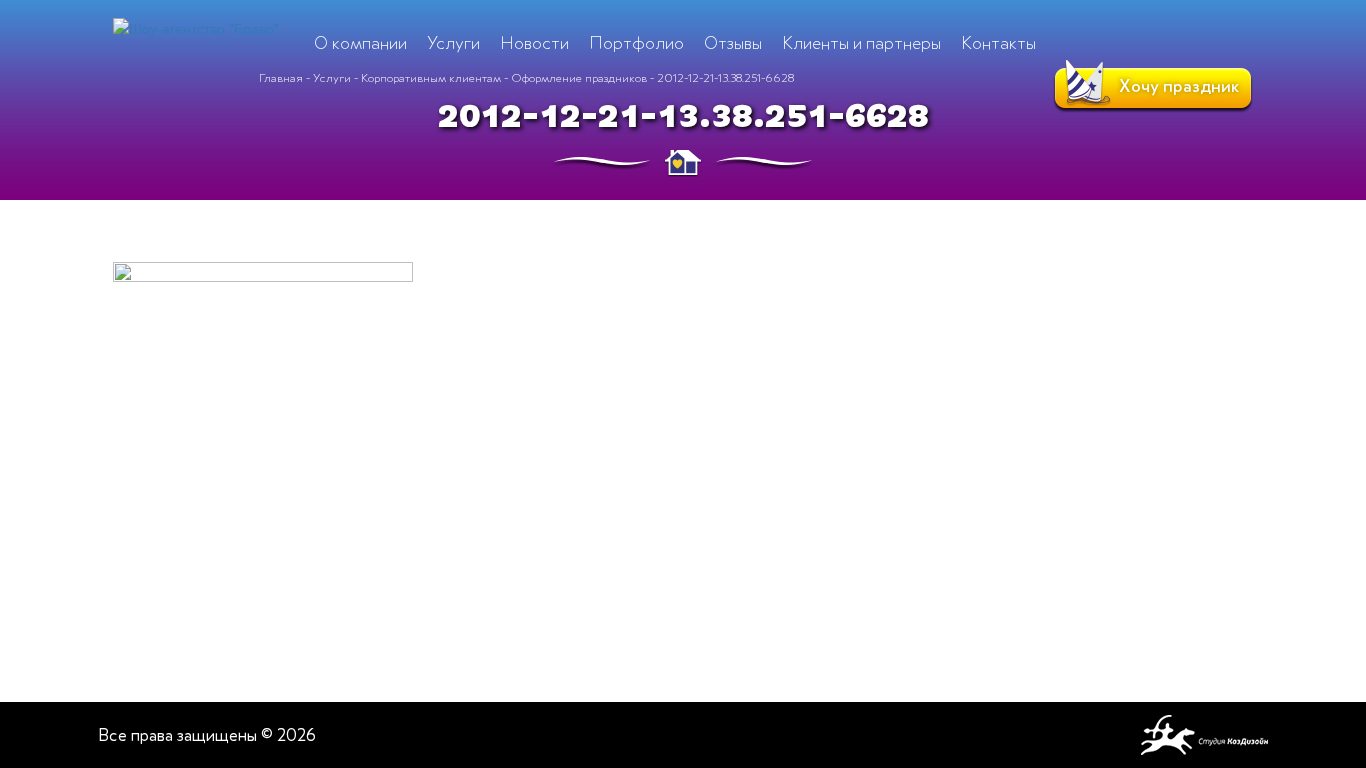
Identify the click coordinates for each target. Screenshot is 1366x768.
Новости (534, 43)
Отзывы (733, 43)
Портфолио (636, 43)
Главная (281, 78)
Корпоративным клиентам (431, 78)
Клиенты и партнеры (861, 43)
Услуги (332, 78)
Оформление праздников (579, 78)
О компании (360, 43)
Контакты (998, 43)
